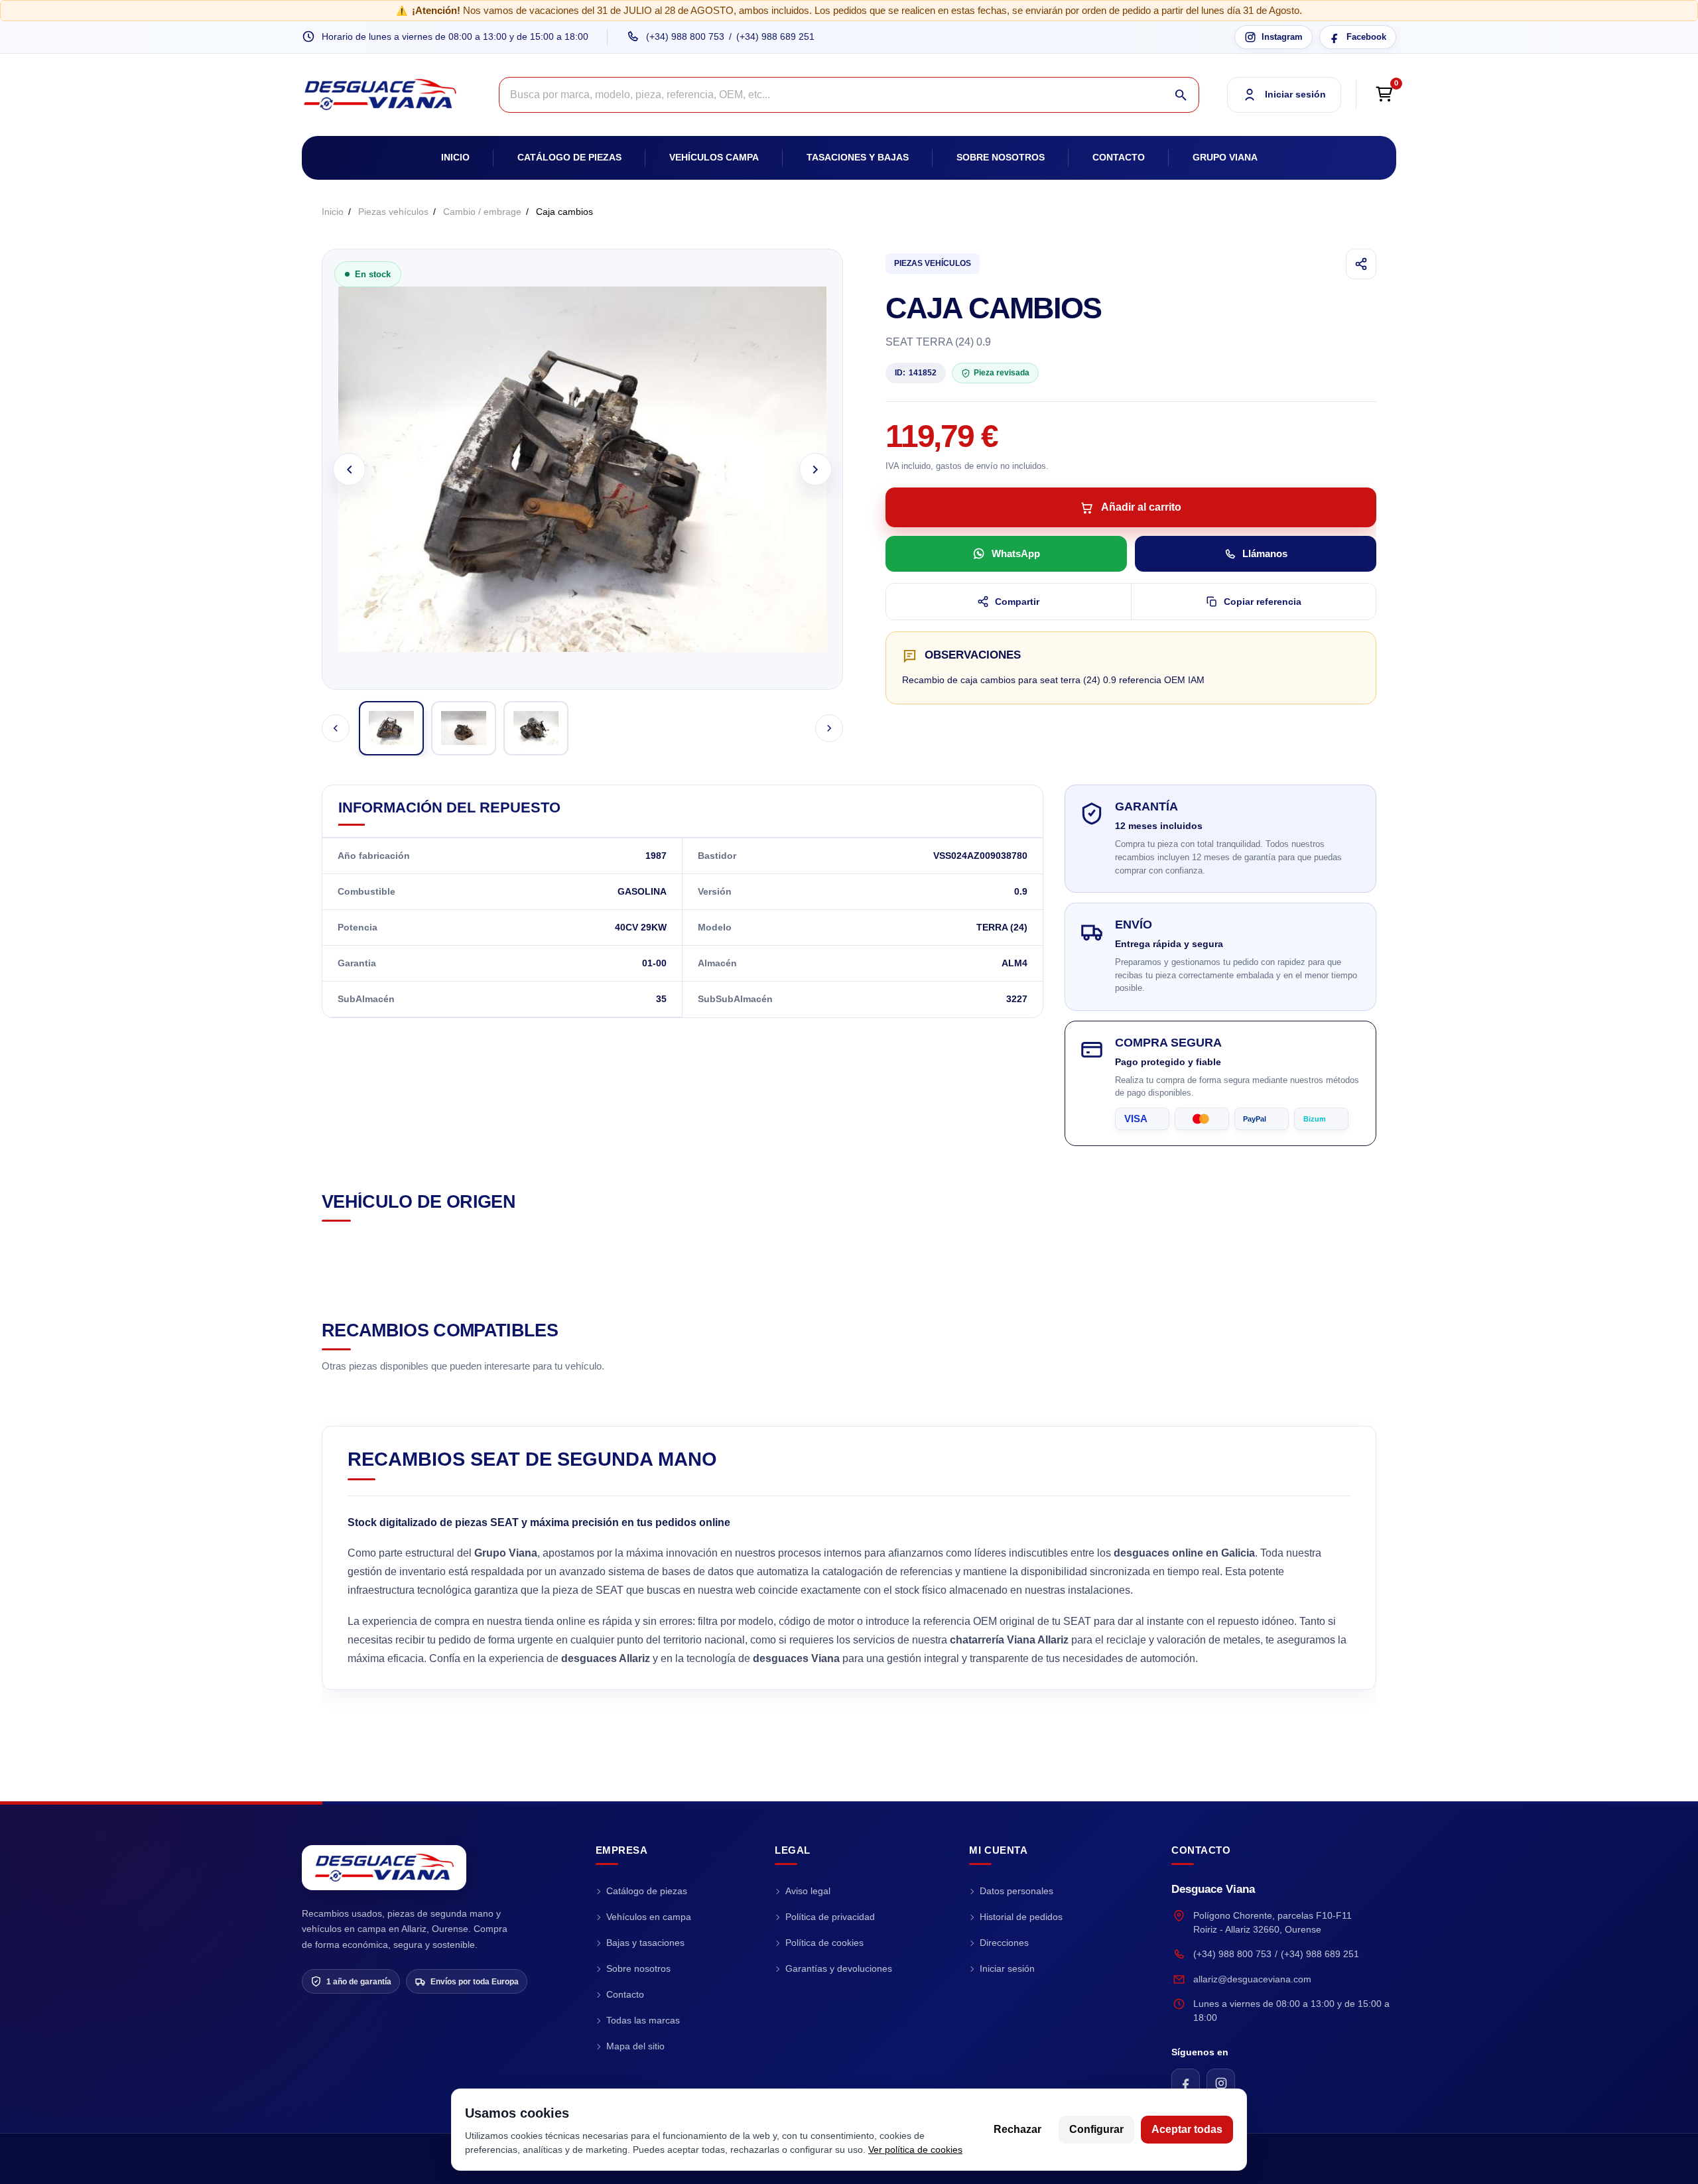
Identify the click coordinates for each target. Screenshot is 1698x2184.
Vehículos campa (714, 157)
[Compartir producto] (1361, 264)
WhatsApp (1016, 553)
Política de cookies (824, 1943)
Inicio (455, 157)
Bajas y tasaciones (645, 1943)
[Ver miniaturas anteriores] (336, 728)
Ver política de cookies (915, 2150)
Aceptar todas (1187, 2129)
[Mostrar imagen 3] (536, 728)
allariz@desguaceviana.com (1252, 1979)
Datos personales (1016, 1891)
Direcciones (1004, 1943)
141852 (916, 373)
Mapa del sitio (635, 2046)
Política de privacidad (830, 1917)
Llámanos (1265, 553)
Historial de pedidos (1021, 1917)
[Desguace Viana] (384, 1868)
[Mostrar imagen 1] (391, 728)
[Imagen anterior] (349, 469)
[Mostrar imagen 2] (464, 728)
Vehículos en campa (649, 1917)
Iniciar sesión (1007, 1968)
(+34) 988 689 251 (775, 36)
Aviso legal (808, 1891)
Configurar (1096, 2129)
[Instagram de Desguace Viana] (1221, 2083)
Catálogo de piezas (569, 157)
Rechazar (1017, 2129)
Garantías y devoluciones (839, 1968)
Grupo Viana (1225, 157)
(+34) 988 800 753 (685, 36)
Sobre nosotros (1001, 157)
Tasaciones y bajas (858, 157)
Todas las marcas (643, 2020)
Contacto (1119, 157)
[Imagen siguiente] (816, 469)
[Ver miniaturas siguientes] (829, 728)
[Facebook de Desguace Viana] (1186, 2083)
